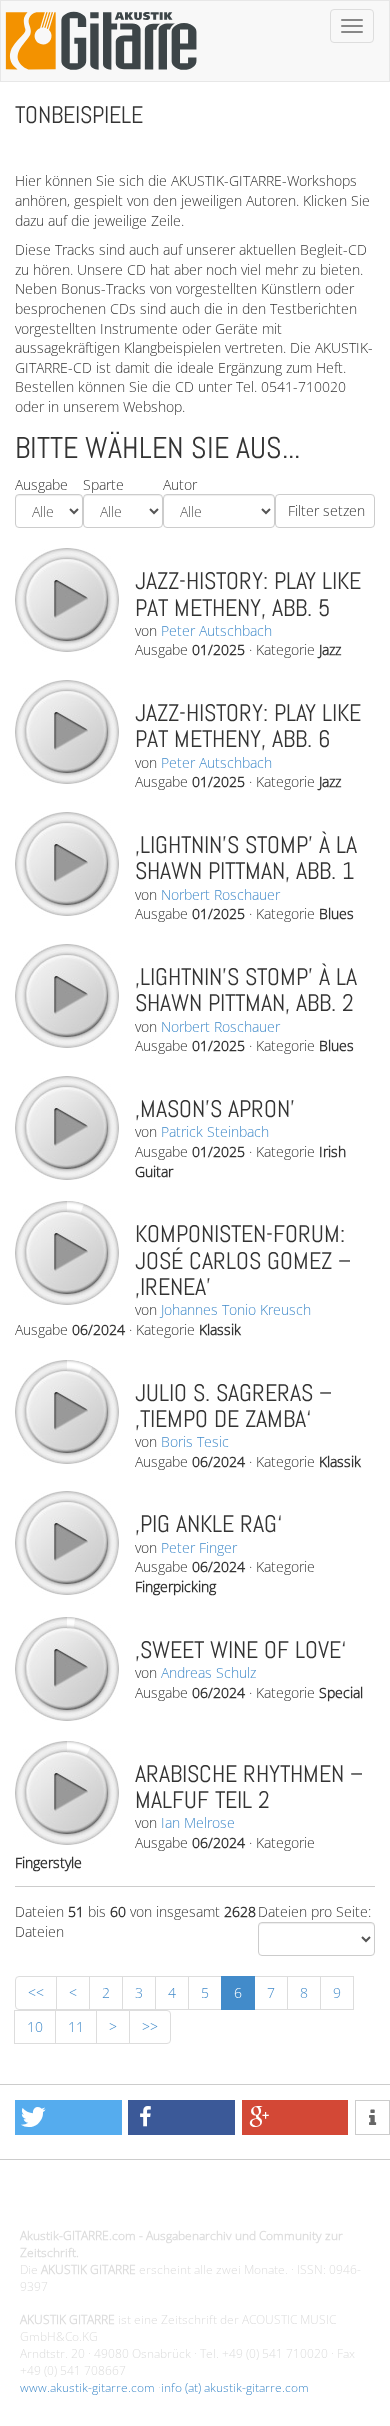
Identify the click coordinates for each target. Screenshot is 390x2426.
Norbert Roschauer (220, 894)
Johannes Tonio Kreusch (236, 1309)
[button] (68, 2117)
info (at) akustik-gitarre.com (235, 2387)
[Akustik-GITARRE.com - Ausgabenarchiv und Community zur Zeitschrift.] (101, 75)
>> (150, 2026)
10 (35, 2026)
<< (36, 1992)
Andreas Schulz (208, 1672)
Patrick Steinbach (215, 1131)
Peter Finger (199, 1547)
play (66, 599)
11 (76, 2026)
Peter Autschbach (216, 630)
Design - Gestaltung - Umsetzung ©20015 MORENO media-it (184, 2202)
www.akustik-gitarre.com (87, 2387)
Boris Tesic (195, 1441)
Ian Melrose (198, 1822)
